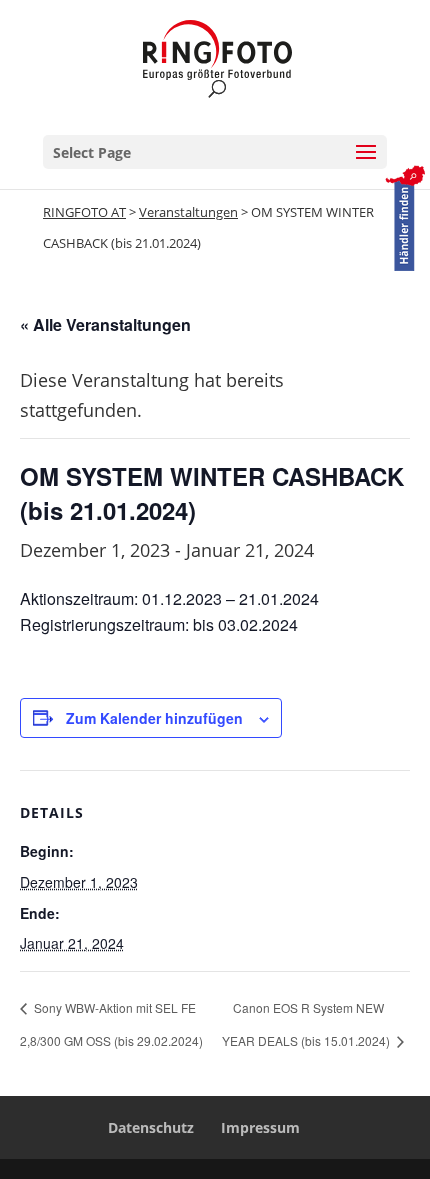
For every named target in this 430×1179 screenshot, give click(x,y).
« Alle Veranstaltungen (105, 324)
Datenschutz (151, 1127)
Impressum (260, 1127)
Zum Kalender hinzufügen (154, 718)
